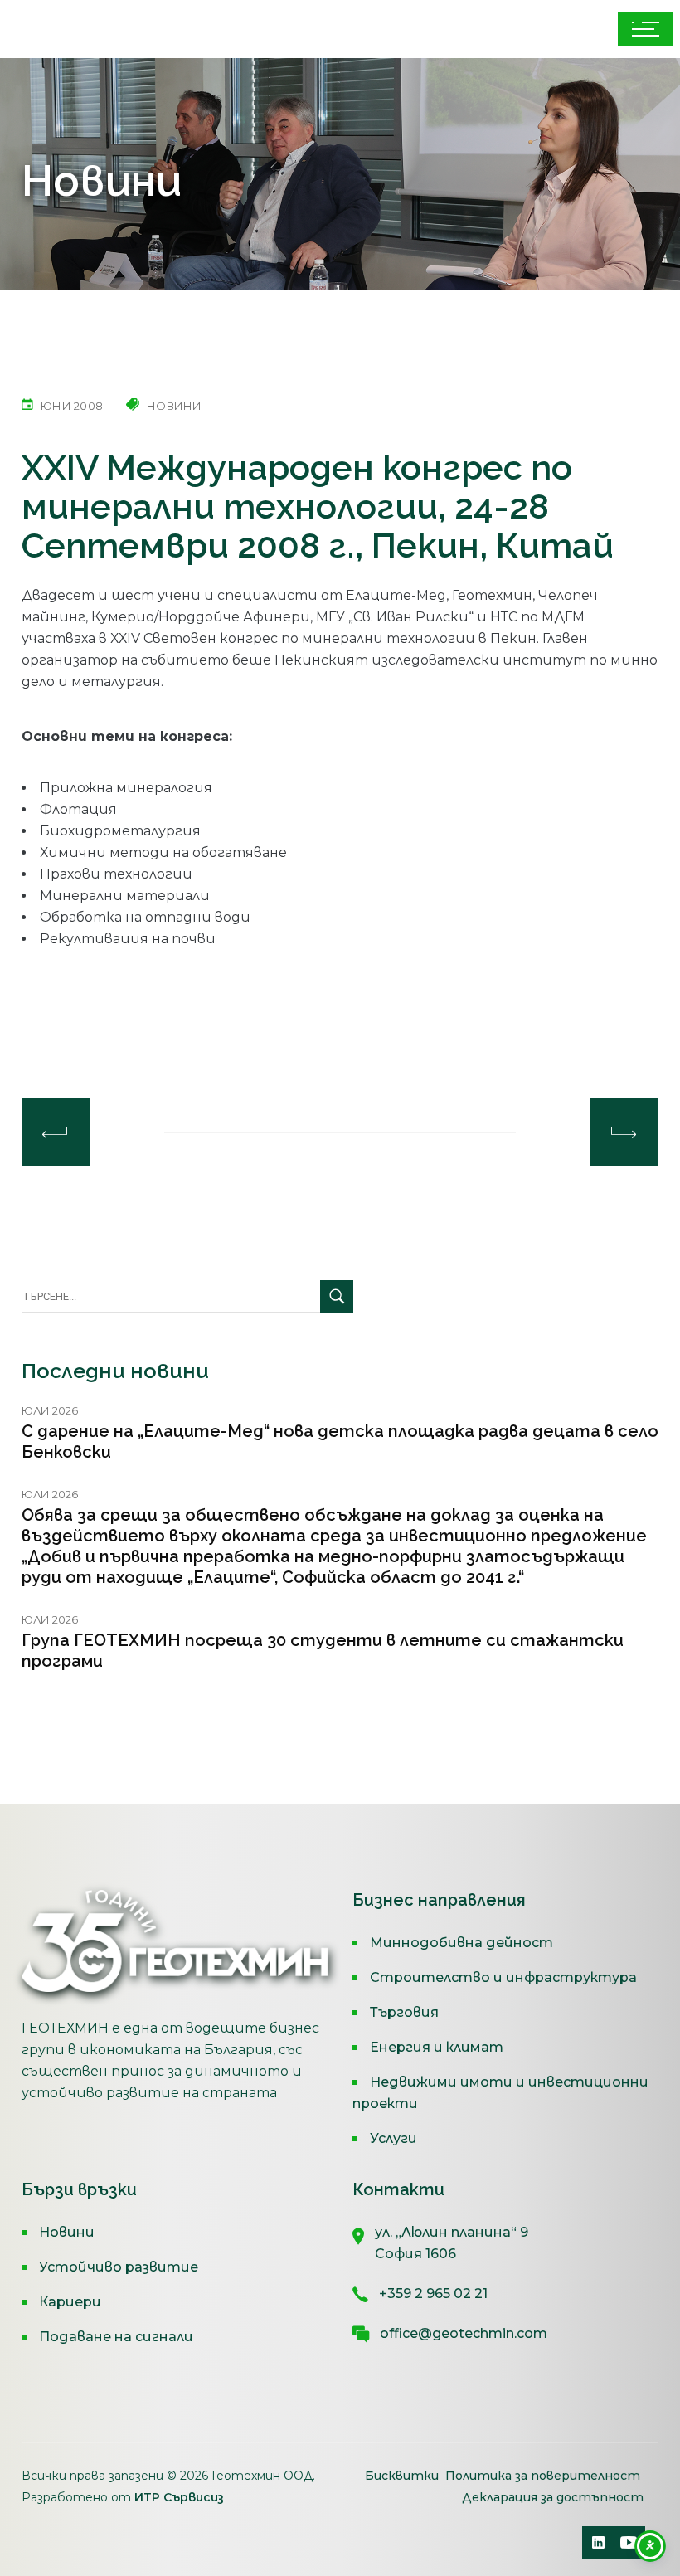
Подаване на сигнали (116, 2337)
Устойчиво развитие (119, 2267)
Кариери (70, 2302)
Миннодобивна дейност (461, 1943)
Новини (67, 2232)
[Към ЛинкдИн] (599, 2543)
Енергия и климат (437, 2047)
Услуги (393, 2138)
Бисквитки (403, 2476)
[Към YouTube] (629, 2543)
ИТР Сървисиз (179, 2497)
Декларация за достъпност (553, 2497)
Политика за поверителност (543, 2476)
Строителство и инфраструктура (503, 1977)
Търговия (404, 2012)
